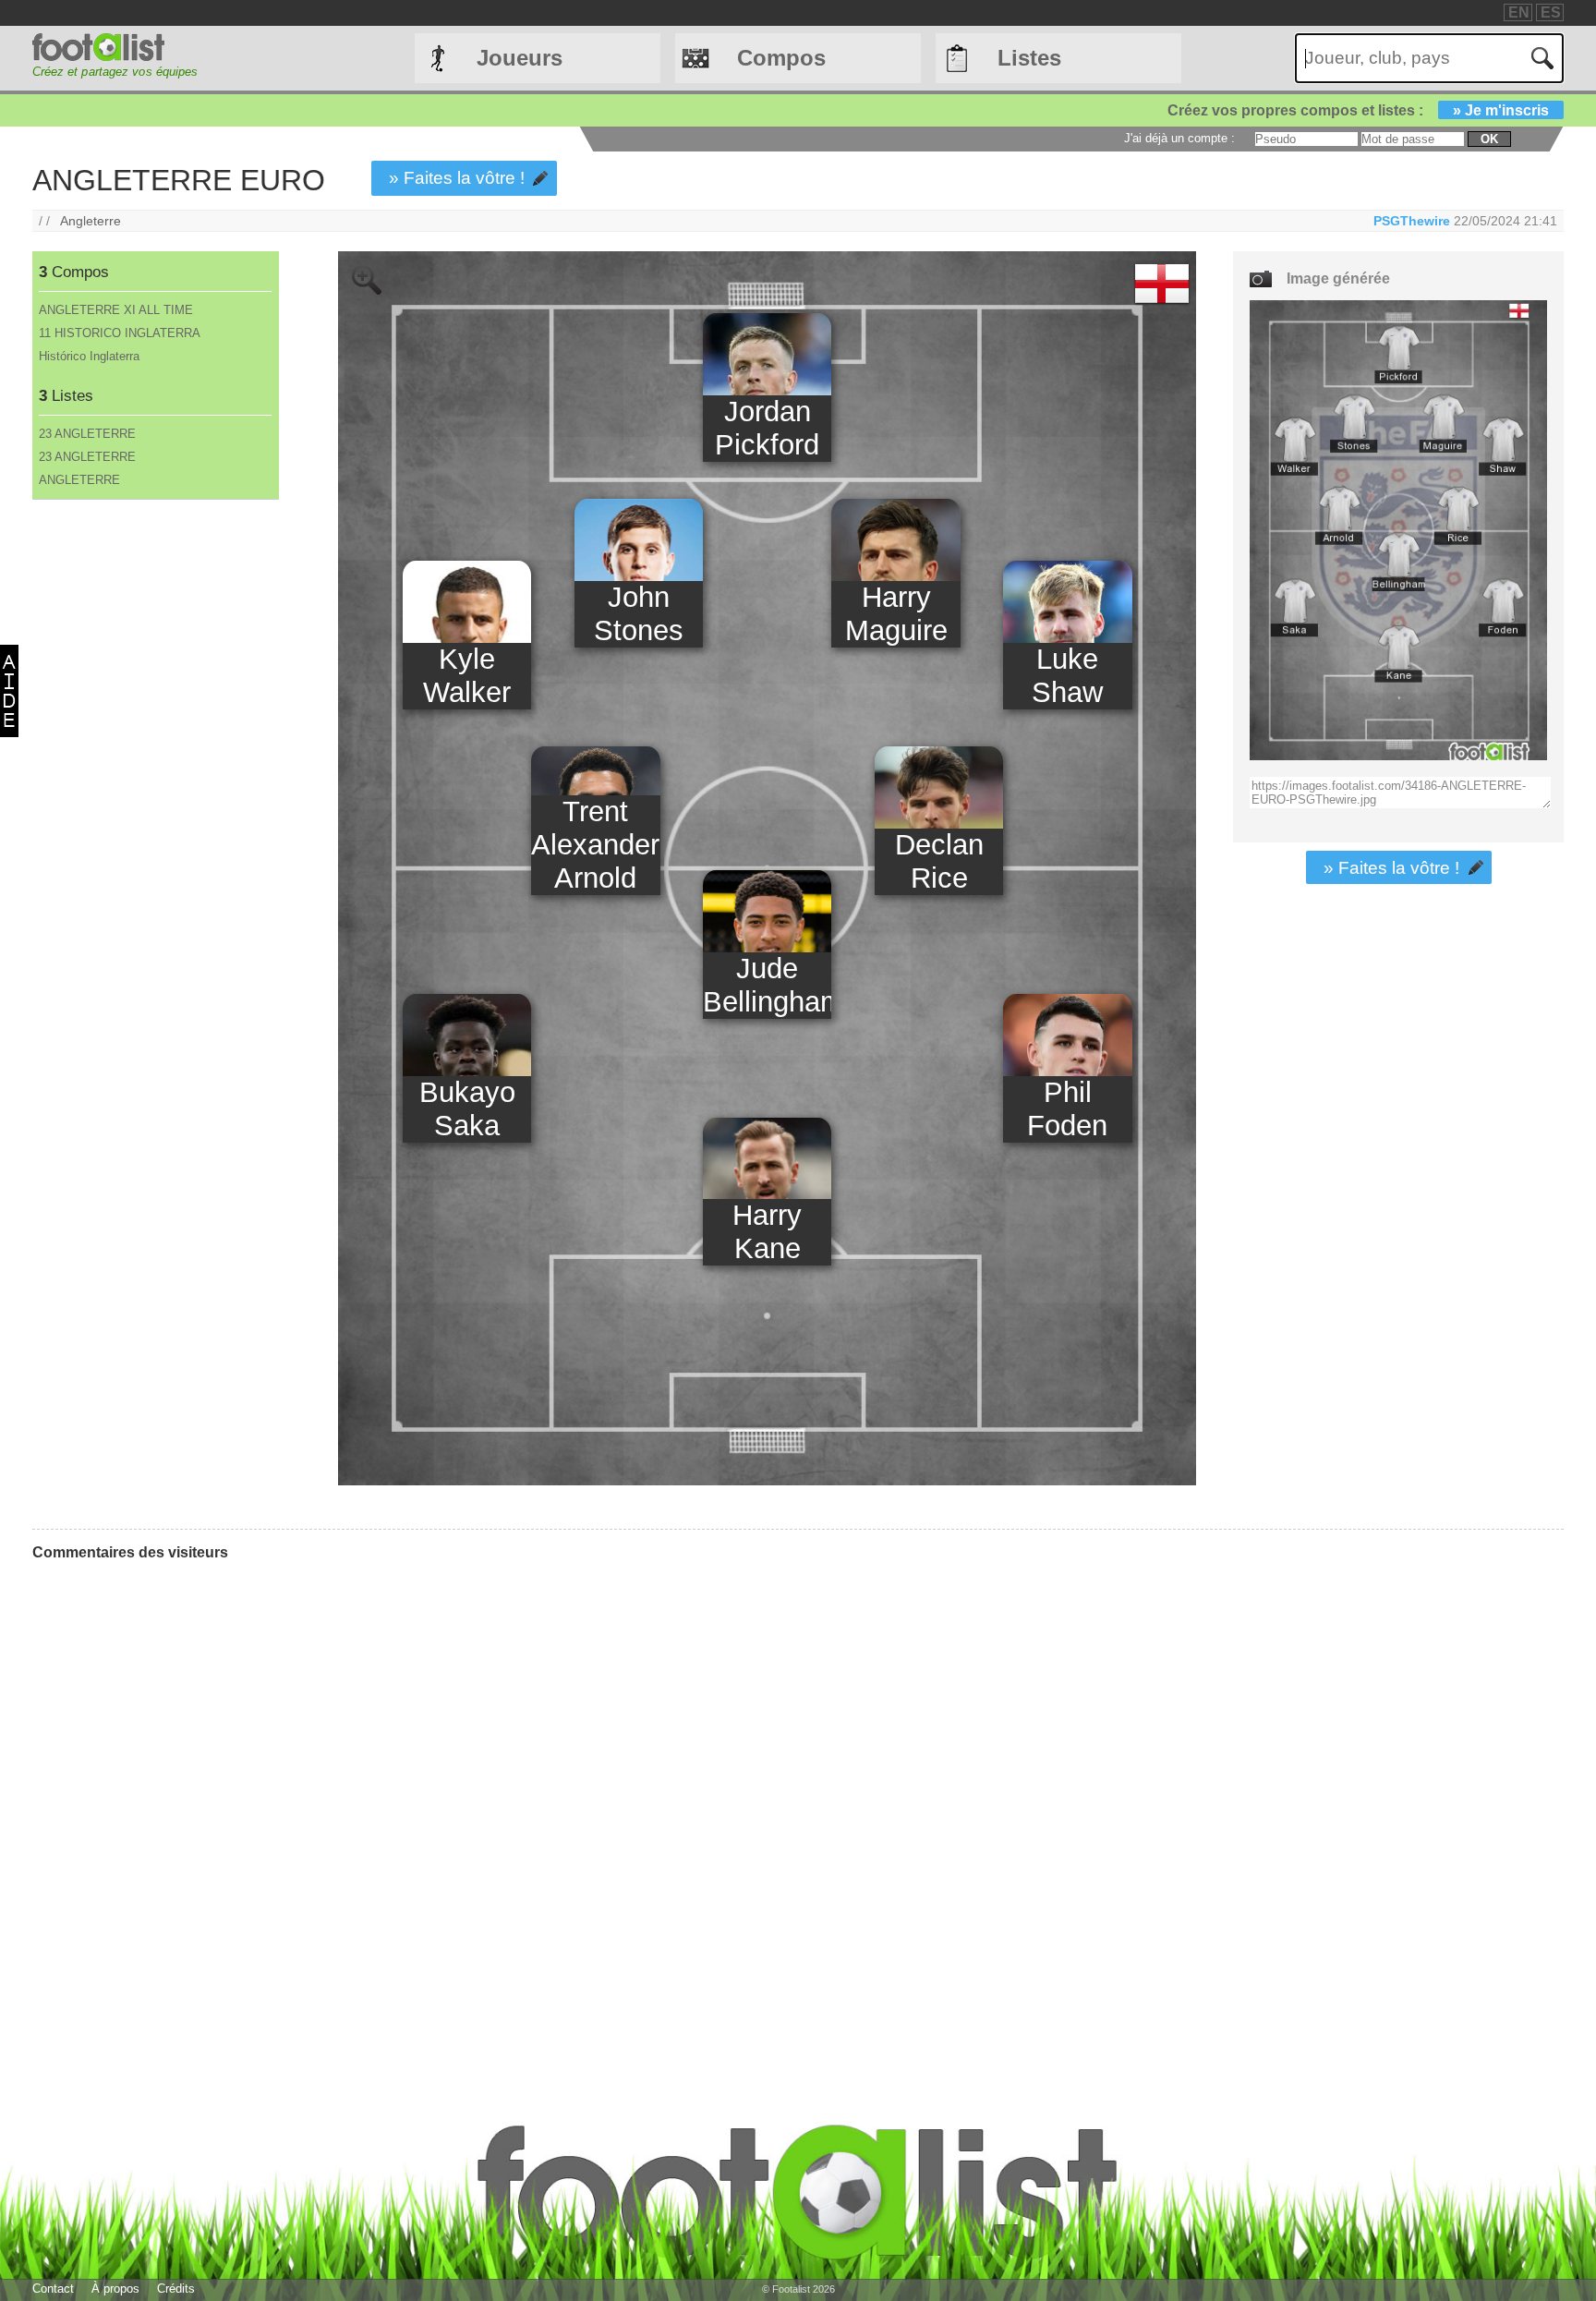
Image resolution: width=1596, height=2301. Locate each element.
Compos (781, 58)
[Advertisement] (155, 806)
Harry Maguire (896, 614)
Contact (53, 2289)
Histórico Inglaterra (89, 356)
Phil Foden (1067, 1109)
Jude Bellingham (767, 985)
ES (1551, 12)
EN (1519, 12)
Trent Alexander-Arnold (595, 845)
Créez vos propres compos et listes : (1358, 110)
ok (1489, 139)
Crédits (176, 2289)
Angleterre (91, 221)
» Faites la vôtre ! (457, 178)
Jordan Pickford (767, 428)
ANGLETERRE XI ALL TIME (116, 310)
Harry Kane (767, 1232)
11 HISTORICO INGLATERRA (120, 333)
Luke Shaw (1067, 676)
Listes (1029, 58)
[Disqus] (171, 1807)
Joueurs (520, 58)
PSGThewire (1412, 221)
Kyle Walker (467, 676)
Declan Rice (939, 861)
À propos (115, 2289)
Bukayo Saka (467, 1109)
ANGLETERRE (79, 480)
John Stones (639, 614)
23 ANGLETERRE (87, 434)
